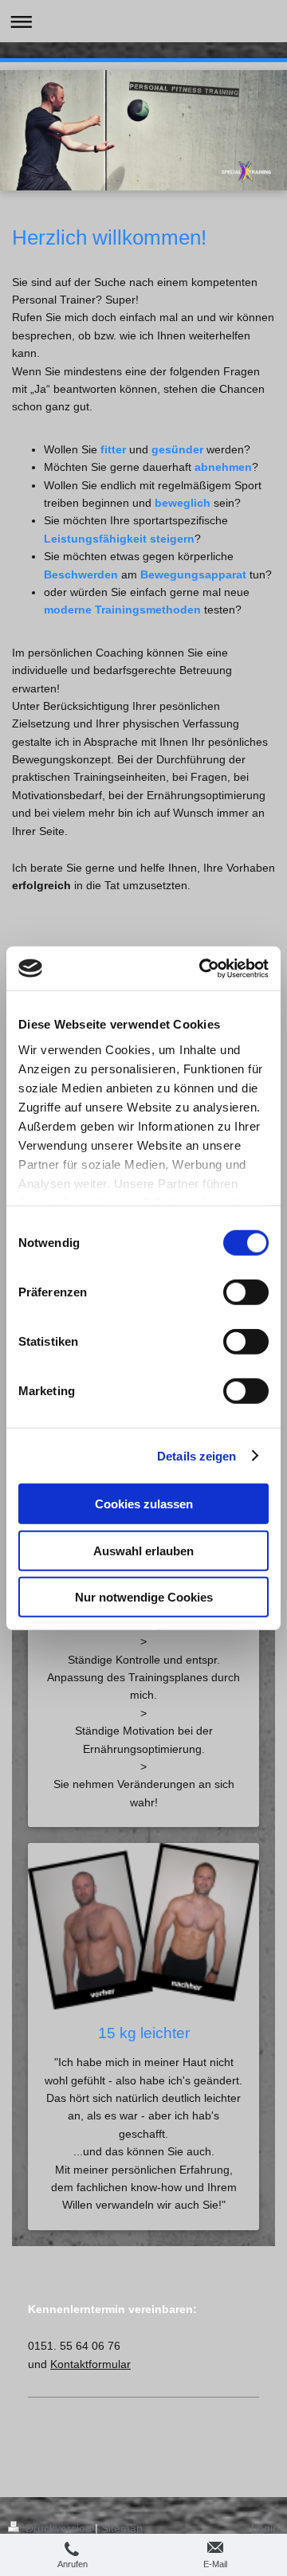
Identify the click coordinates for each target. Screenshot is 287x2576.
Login (265, 2528)
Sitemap (122, 2528)
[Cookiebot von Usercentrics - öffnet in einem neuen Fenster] (202, 968)
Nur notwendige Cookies (144, 1597)
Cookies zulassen (144, 1504)
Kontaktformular (90, 2364)
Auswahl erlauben (143, 1550)
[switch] (246, 1292)
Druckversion (59, 2528)
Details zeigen (197, 1455)
